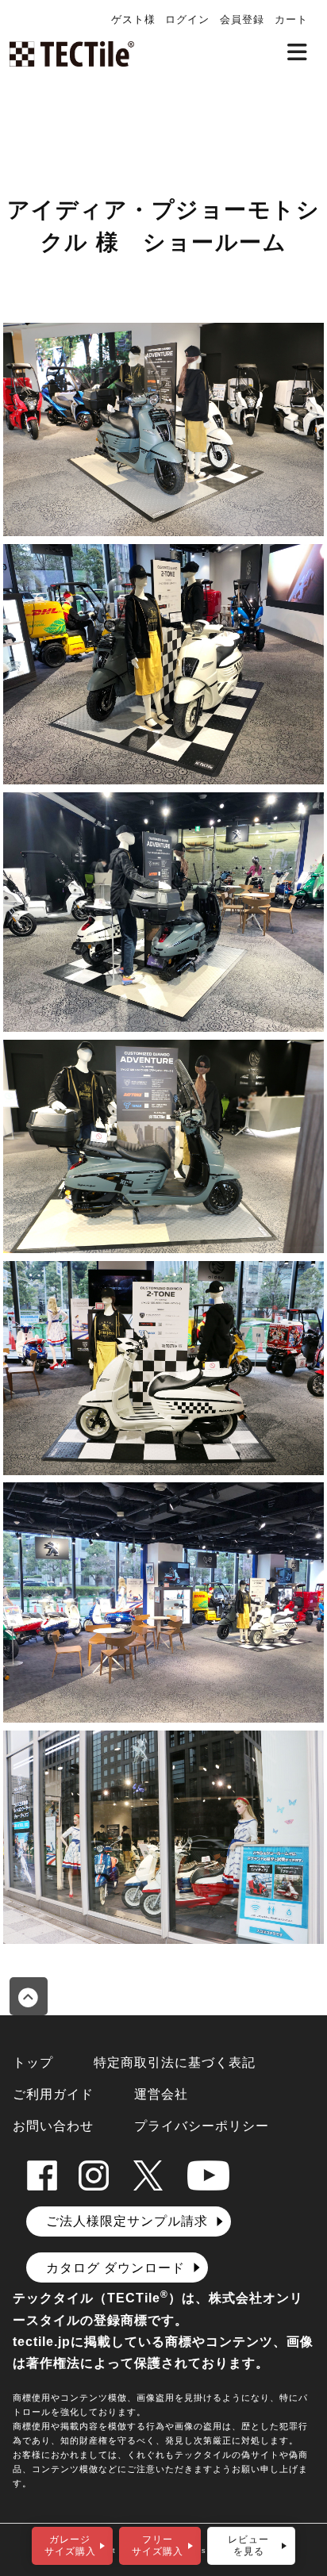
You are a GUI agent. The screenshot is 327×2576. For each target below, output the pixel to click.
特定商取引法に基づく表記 (175, 2062)
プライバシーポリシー (202, 2126)
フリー (158, 2545)
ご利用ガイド (53, 2094)
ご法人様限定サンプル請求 (127, 2221)
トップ (33, 2062)
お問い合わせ (53, 2126)
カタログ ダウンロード (115, 2268)
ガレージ (70, 2545)
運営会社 (161, 2094)
